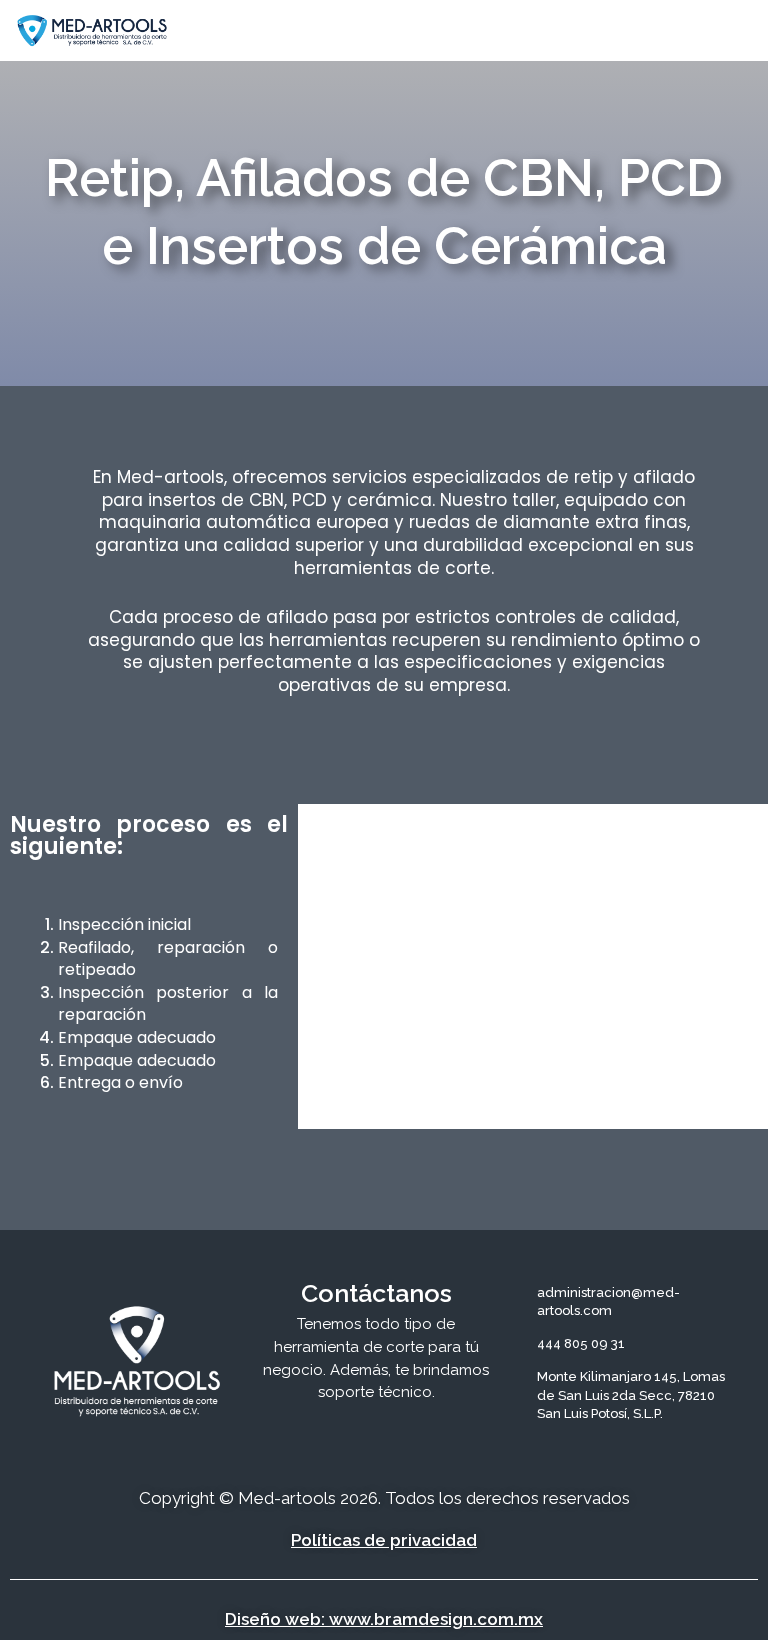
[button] (561, 30)
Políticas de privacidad (384, 1540)
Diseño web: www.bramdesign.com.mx (384, 1619)
